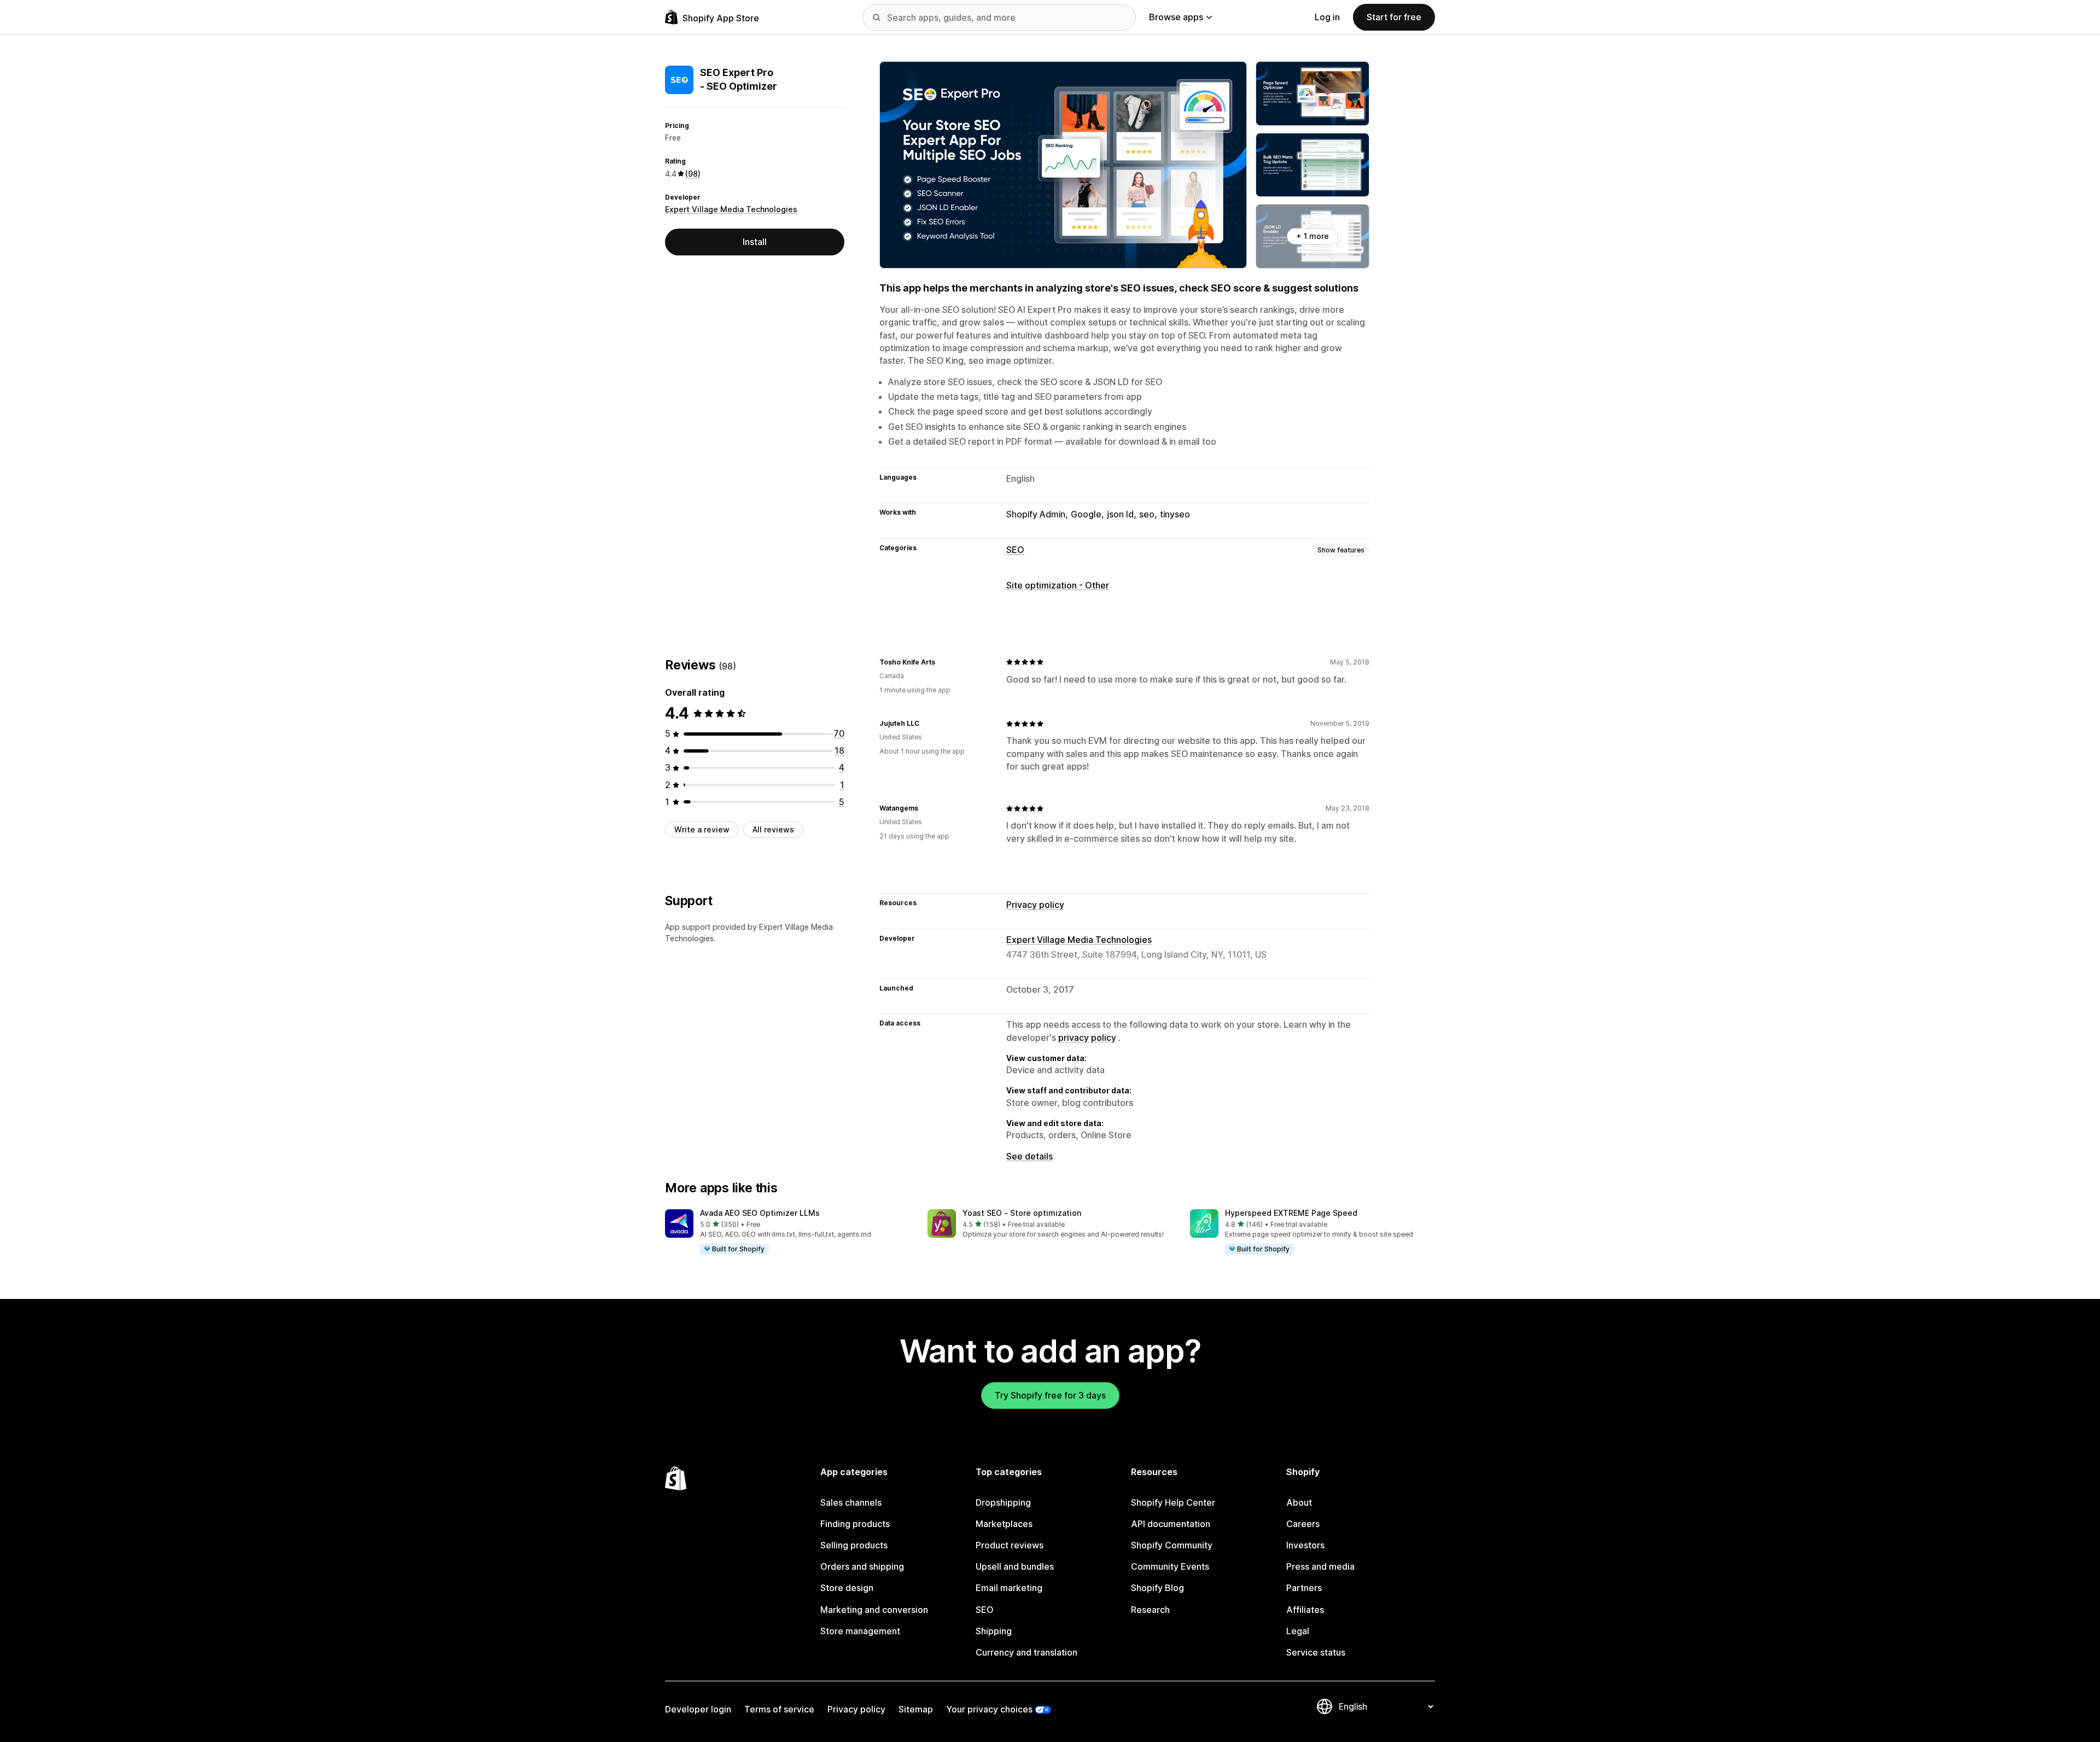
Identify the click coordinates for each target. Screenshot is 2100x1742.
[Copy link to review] (942, 662)
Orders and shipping (862, 1566)
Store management (860, 1631)
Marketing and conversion (874, 1610)
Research (1150, 1610)
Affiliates (1305, 1610)
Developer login (698, 1709)
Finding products (855, 1524)
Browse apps (1176, 17)
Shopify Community (1172, 1545)
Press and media (1320, 1566)
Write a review (702, 829)
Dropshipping (1003, 1502)
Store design (847, 1588)
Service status (1316, 1652)
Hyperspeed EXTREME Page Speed (1291, 1213)
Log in (1327, 17)
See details (1029, 1156)
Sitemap (916, 1709)
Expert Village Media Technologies (731, 210)
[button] (787, 1232)
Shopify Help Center (1173, 1502)
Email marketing (1009, 1588)
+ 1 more (1312, 236)
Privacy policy (1035, 905)
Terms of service (779, 1709)
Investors (1305, 1545)
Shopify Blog (1157, 1588)
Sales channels (851, 1502)
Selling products (854, 1545)
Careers (1303, 1524)
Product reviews (1010, 1545)
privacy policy (1087, 1038)
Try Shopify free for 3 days (1050, 1395)
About (1299, 1502)
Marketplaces (1004, 1524)
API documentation (1171, 1524)
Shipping (994, 1631)
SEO (1015, 550)
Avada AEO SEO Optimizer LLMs (760, 1213)
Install (755, 242)
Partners (1304, 1588)
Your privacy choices (989, 1709)
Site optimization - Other (1058, 585)
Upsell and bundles (1015, 1566)
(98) (693, 174)
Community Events (1170, 1566)
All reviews (773, 829)
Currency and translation (1026, 1652)
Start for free (1394, 17)
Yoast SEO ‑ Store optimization (1022, 1213)
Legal (1298, 1631)
